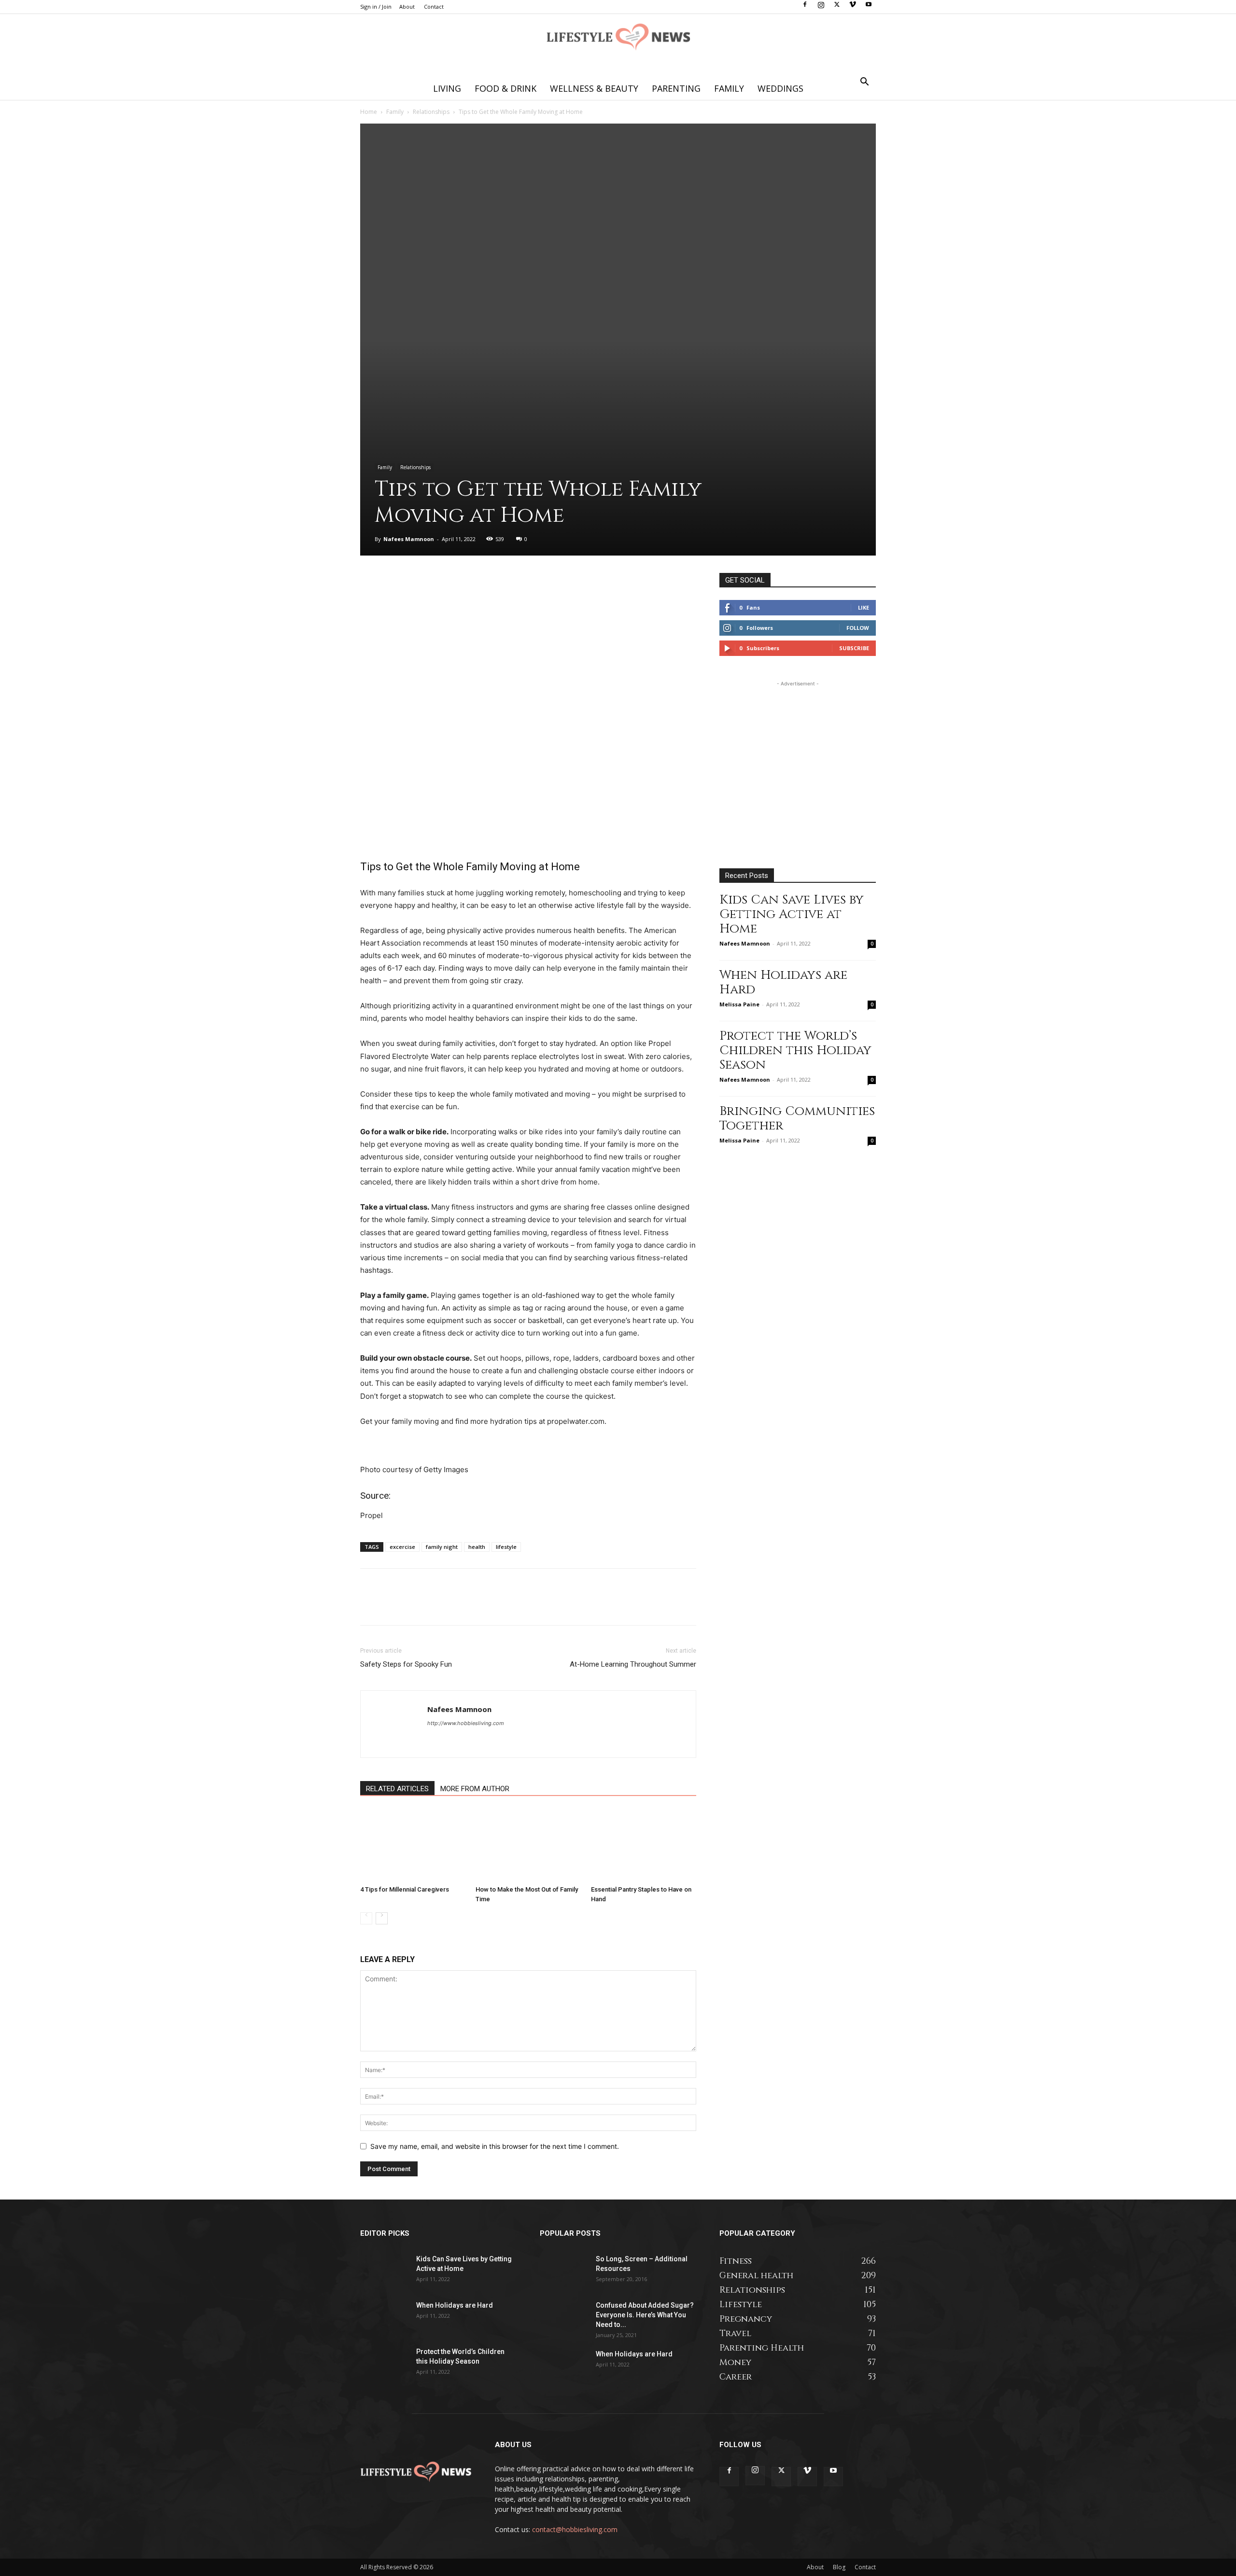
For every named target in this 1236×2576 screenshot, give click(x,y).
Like (864, 607)
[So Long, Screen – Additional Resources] (564, 2271)
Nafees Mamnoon (409, 539)
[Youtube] (869, 7)
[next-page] (382, 1918)
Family (729, 88)
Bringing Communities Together (797, 1119)
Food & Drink (506, 88)
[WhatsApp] (436, 583)
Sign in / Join (376, 7)
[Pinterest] (414, 583)
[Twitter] (837, 7)
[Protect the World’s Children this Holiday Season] (384, 2364)
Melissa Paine (739, 1004)
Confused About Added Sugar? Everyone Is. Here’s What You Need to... (645, 2315)
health (477, 1547)
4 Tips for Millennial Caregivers (405, 1889)
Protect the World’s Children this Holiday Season (795, 1051)
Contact (434, 7)
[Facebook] (805, 7)
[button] (864, 83)
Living (447, 88)
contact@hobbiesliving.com (575, 2529)
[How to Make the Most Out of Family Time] (528, 1845)
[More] (459, 583)
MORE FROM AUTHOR (475, 1789)
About (407, 7)
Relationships (431, 112)
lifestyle (506, 1547)
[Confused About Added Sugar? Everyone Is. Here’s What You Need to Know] (564, 2317)
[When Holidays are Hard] (384, 2317)
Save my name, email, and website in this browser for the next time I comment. (495, 2146)
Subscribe (854, 648)
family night (442, 1547)
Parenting (676, 88)
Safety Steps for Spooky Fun (406, 1664)
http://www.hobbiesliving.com (466, 1723)
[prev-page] (366, 1918)
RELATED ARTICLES (397, 1789)
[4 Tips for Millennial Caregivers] (413, 1845)
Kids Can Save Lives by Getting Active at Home (792, 914)
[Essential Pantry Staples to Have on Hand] (644, 1845)
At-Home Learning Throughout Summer (633, 1664)
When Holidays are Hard (783, 982)
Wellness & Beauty (594, 88)
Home (369, 112)
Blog (839, 2567)
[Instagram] (821, 7)
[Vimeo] (853, 7)
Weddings (780, 88)
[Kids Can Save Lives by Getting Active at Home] (384, 2271)
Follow (858, 628)
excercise (402, 1547)
